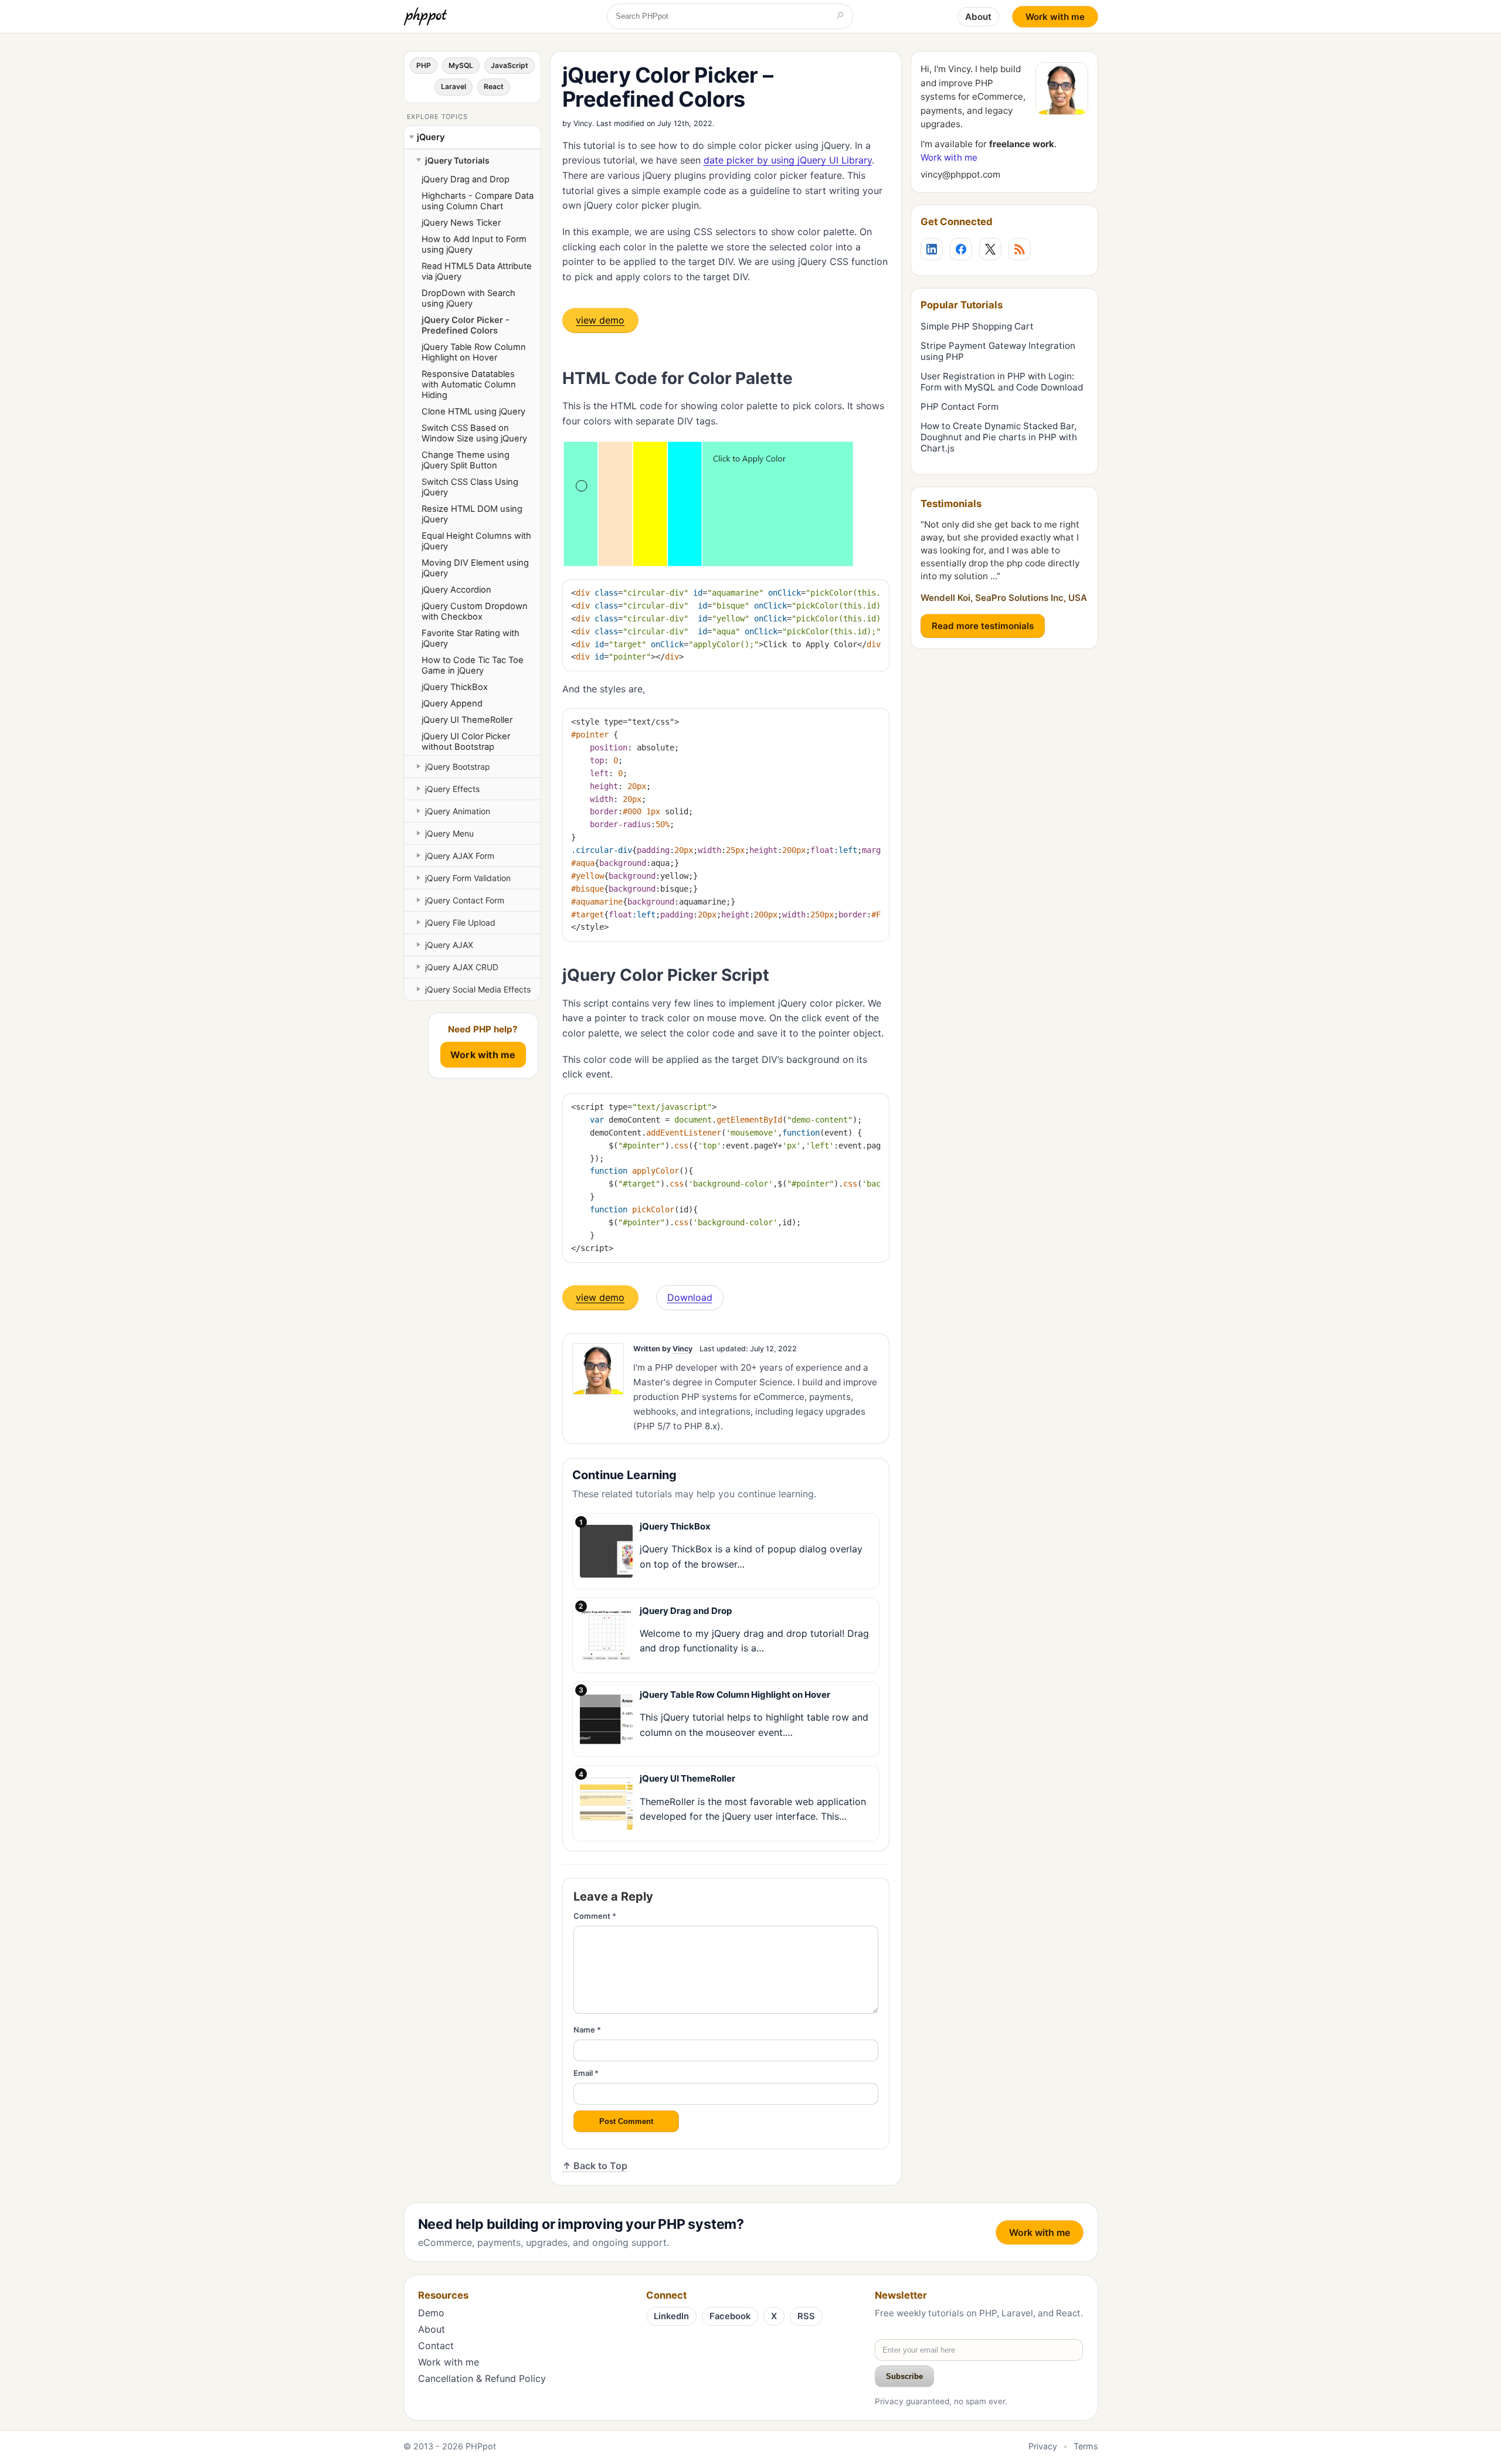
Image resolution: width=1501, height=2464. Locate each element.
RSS (806, 2316)
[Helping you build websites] (427, 16)
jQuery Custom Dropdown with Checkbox (475, 611)
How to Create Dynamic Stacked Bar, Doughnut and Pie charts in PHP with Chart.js (999, 437)
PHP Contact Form (960, 407)
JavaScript (510, 65)
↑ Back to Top (595, 2166)
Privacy (1043, 2446)
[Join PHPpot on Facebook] (961, 249)
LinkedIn (671, 2316)
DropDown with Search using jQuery (468, 298)
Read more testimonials (983, 626)
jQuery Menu (449, 833)
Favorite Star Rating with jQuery (471, 638)
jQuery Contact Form (465, 900)
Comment (595, 1916)
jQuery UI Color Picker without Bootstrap (466, 742)
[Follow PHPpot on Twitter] (990, 249)
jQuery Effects (452, 789)
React (494, 86)
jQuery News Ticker (461, 223)
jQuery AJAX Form (460, 856)
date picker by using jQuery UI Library (788, 160)
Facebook (730, 2316)
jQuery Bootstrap (458, 767)
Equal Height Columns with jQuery (476, 541)
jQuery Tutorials (457, 160)
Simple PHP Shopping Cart (977, 326)
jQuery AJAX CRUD (462, 967)
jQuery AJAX (449, 945)
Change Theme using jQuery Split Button (466, 460)
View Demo (600, 320)
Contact (436, 2346)
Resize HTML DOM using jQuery (472, 514)
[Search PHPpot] (840, 16)
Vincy (583, 123)
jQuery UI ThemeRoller (467, 720)
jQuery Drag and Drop (466, 179)
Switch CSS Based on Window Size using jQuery (474, 433)
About (978, 17)
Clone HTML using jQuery (473, 412)
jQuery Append (452, 703)
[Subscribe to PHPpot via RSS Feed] (1020, 249)
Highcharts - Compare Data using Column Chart (478, 201)
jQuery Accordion (456, 590)
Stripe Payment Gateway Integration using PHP (998, 351)
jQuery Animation (458, 811)
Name (587, 2030)
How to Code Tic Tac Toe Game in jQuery (473, 665)
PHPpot (481, 2446)
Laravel (454, 86)
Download (690, 1297)
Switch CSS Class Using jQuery (470, 487)
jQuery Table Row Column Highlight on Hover (474, 352)
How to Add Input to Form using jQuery (474, 244)
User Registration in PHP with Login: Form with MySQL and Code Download (1002, 382)
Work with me (1055, 17)
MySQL (461, 65)
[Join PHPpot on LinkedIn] (932, 249)
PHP (424, 65)
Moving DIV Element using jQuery (475, 568)
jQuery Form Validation (468, 878)
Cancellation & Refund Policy (482, 2378)
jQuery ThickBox (455, 687)
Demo (431, 2313)
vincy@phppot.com (960, 174)
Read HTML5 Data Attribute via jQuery (477, 271)
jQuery (431, 137)
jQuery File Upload (460, 922)
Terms (1086, 2446)
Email (586, 2073)
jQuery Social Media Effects (478, 989)
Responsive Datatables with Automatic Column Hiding (469, 385)
